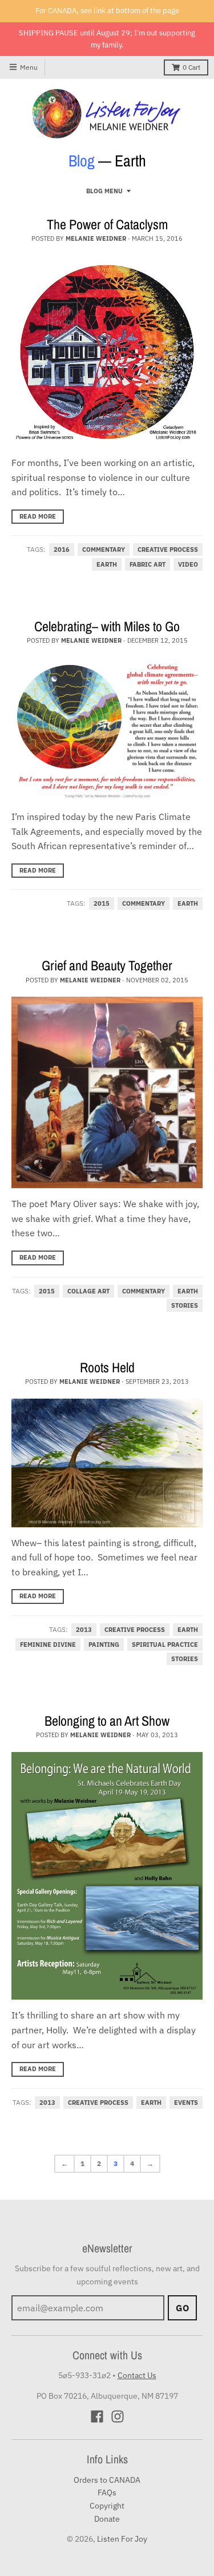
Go (182, 2308)
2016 (62, 550)
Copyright (107, 2506)
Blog (82, 161)
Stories (185, 1305)
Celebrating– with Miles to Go (107, 626)
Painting (104, 1645)
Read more (38, 516)
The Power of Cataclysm (107, 224)
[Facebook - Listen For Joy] (97, 2416)
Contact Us (137, 2375)
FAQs (107, 2493)
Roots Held (107, 1367)
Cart (191, 67)
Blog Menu (104, 191)
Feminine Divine (48, 1645)
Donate (107, 2519)
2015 (102, 903)
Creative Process (168, 550)
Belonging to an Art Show (107, 1721)
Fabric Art (148, 564)
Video (188, 564)
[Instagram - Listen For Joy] (118, 2416)
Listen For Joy (122, 2539)
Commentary (104, 550)
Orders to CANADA (107, 2480)
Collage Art (88, 1291)
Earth (107, 564)
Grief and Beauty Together (107, 965)
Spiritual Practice (165, 1645)
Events (186, 2103)
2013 (84, 1630)
